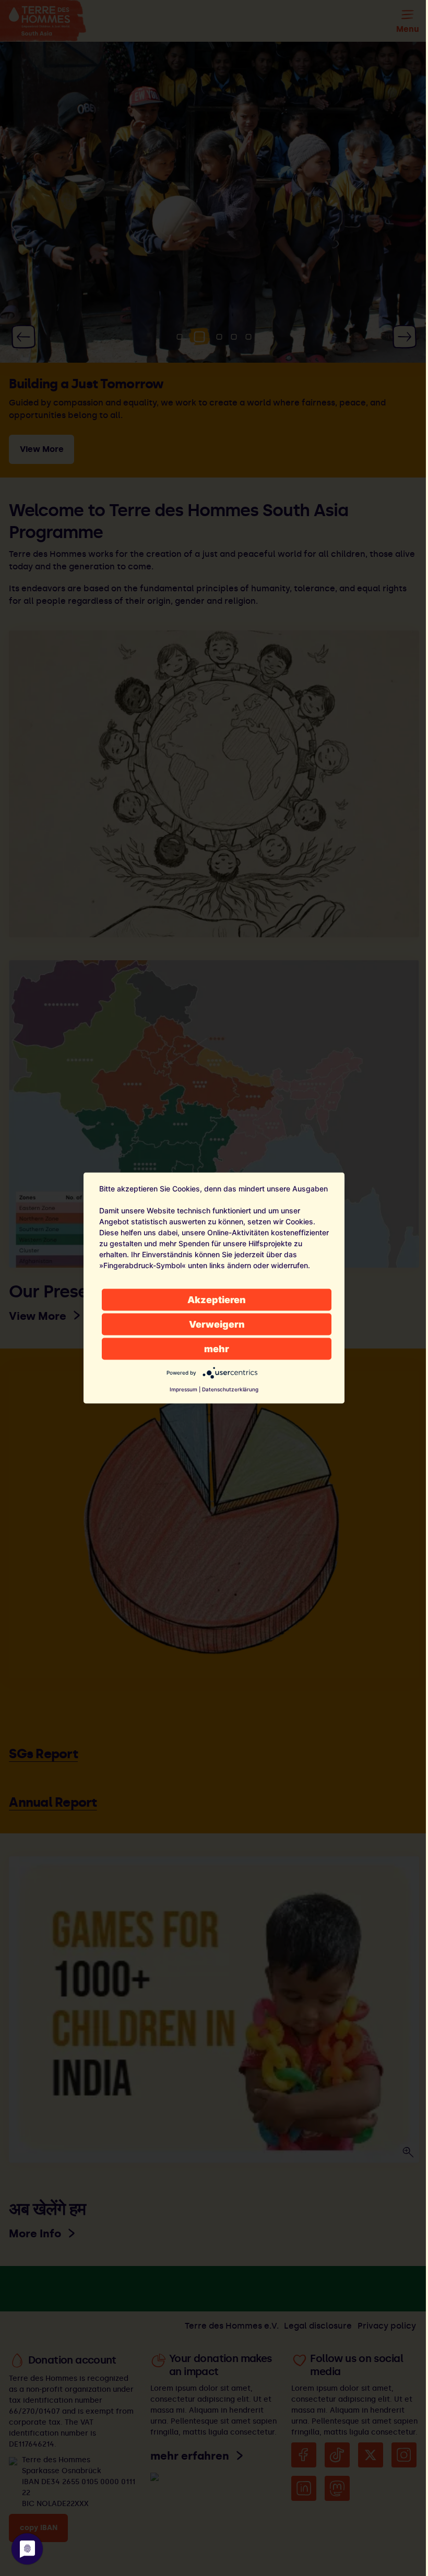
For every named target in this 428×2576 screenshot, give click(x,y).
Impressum (183, 1389)
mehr (217, 1349)
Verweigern (217, 1324)
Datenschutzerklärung (230, 1389)
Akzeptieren (217, 1300)
